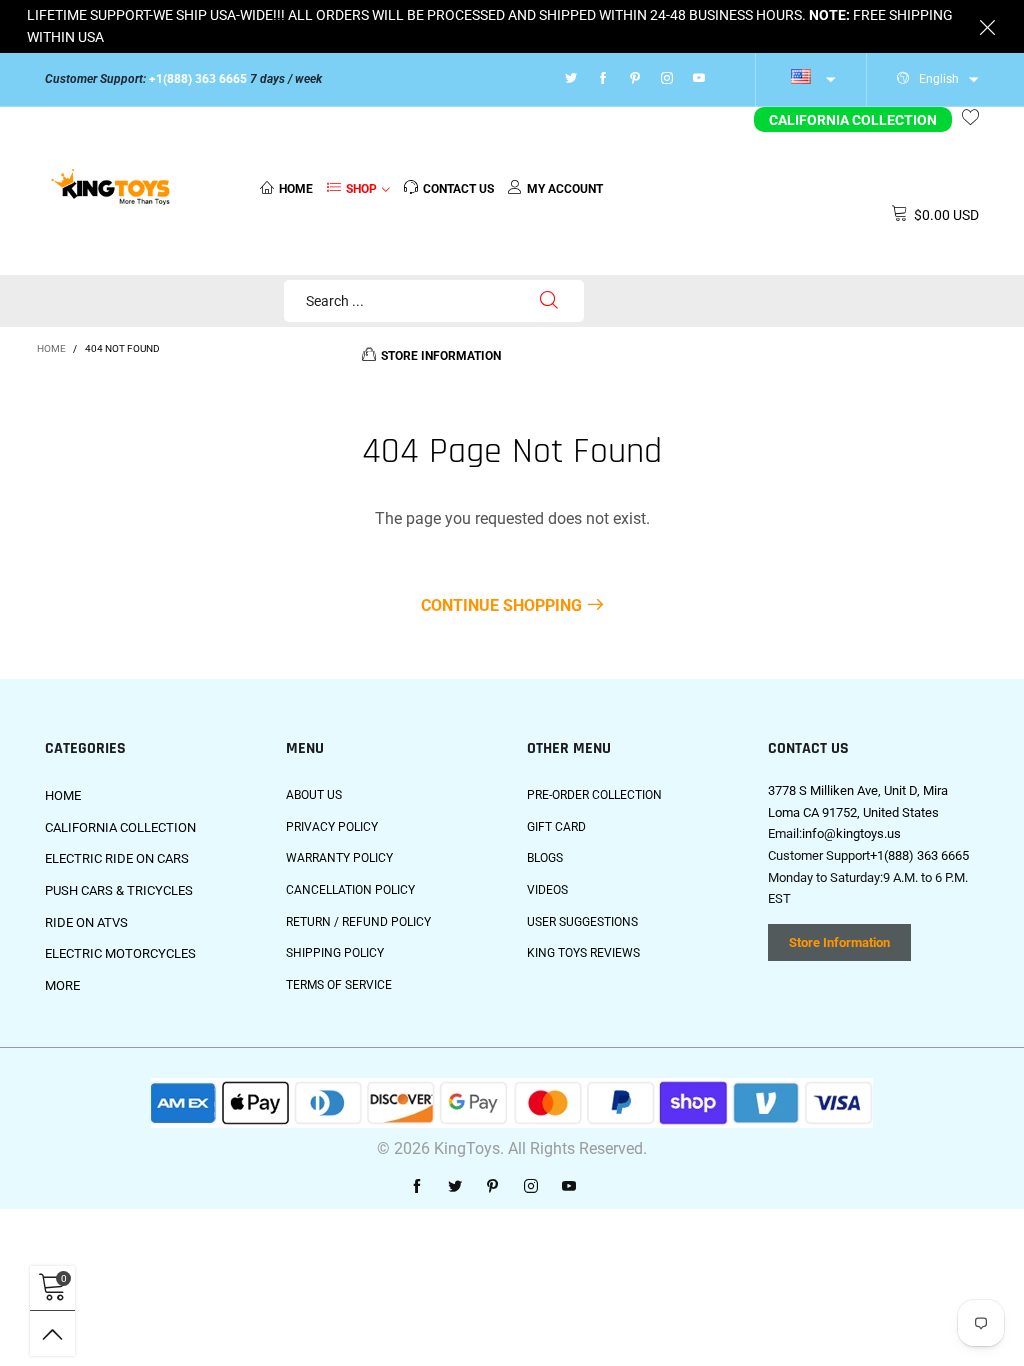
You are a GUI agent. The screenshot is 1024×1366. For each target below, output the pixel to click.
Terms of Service (339, 985)
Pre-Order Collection (594, 795)
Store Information (839, 942)
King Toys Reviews (583, 953)
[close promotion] (987, 26)
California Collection (853, 120)
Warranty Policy (339, 858)
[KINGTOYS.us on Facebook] (417, 1187)
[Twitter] (571, 79)
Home (296, 189)
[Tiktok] (725, 79)
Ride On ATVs (86, 922)
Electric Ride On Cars (117, 858)
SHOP (361, 189)
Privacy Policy (332, 827)
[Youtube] (699, 79)
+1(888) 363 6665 (198, 79)
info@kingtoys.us (851, 833)
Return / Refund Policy (358, 922)
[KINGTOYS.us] (111, 187)
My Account (565, 189)
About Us (314, 795)
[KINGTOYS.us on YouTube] (569, 1187)
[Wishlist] (970, 120)
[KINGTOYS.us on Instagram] (531, 1187)
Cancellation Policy (350, 890)
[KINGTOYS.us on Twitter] (455, 1187)
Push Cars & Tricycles (119, 890)
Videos (547, 890)
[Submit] (549, 301)
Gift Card (556, 827)
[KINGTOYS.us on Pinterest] (493, 1187)
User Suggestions (582, 922)
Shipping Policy (335, 953)
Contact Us (458, 189)
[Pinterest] (635, 79)
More (62, 985)
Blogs (545, 858)
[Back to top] (52, 1333)
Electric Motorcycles (120, 953)
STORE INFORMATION (441, 356)
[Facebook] (603, 79)
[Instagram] (667, 79)
